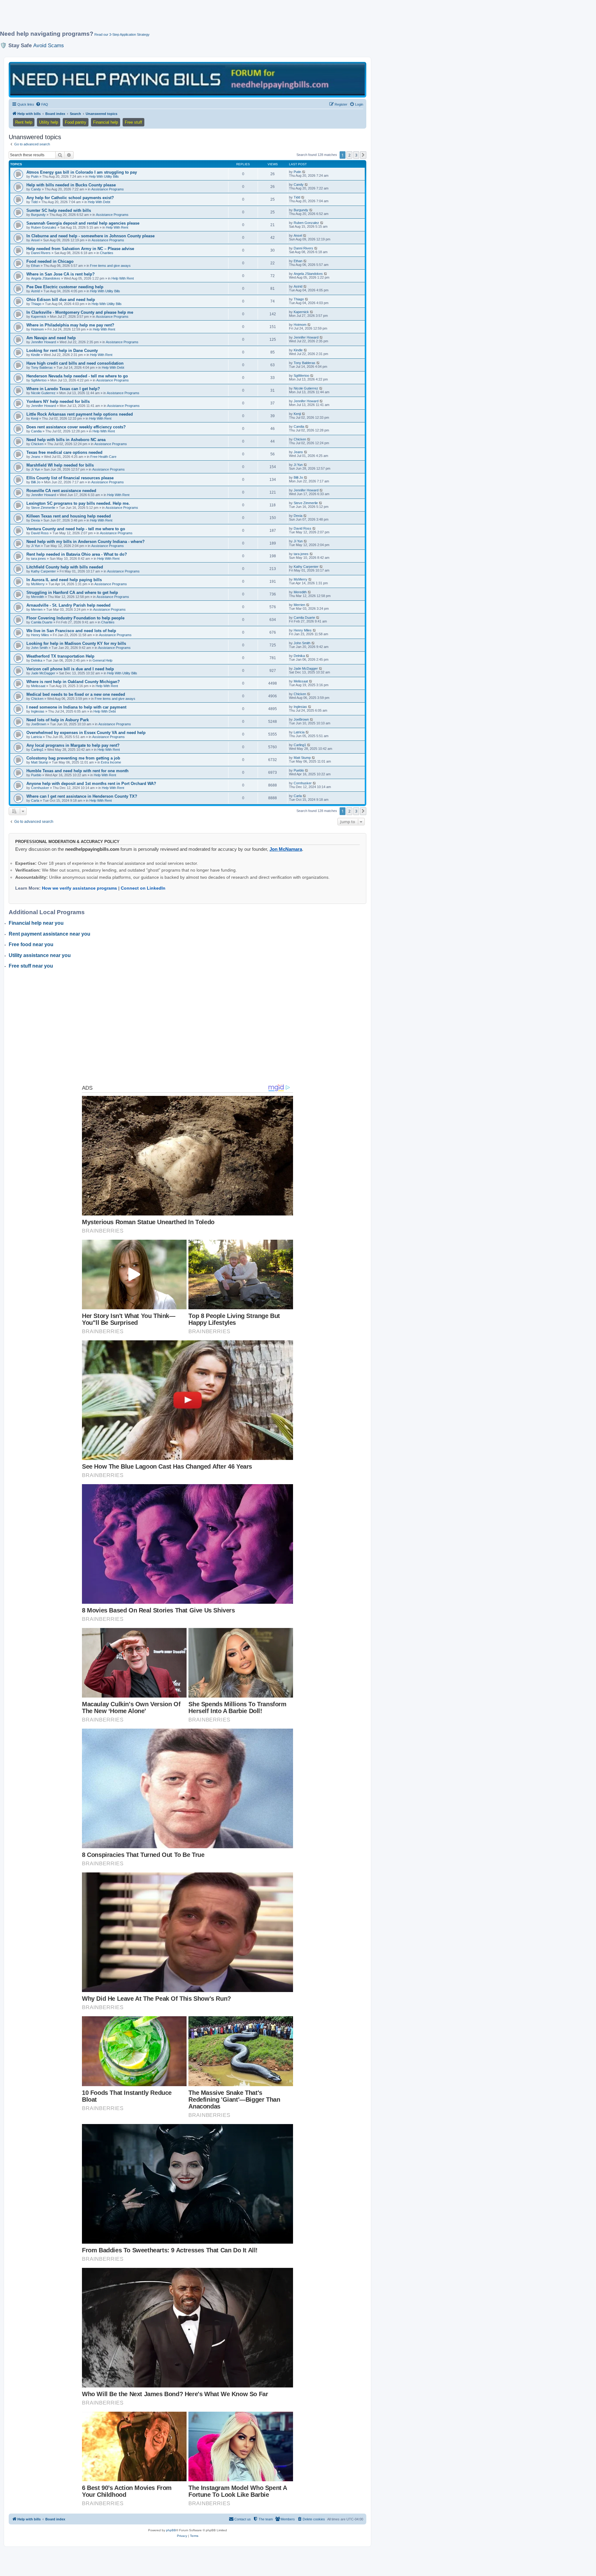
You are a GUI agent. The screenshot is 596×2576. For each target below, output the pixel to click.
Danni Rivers (41, 253)
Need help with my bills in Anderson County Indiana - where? (86, 542)
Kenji (35, 418)
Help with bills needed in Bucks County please (71, 185)
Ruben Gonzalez (44, 227)
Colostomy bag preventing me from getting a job (73, 758)
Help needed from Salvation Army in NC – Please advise (80, 249)
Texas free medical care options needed (64, 452)
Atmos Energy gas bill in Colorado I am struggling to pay (82, 172)
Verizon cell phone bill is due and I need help (70, 669)
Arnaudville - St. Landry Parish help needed (68, 605)
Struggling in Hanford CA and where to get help (72, 593)
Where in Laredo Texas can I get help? (63, 389)
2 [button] (349, 155)
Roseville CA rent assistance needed (61, 491)
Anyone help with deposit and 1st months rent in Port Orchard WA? (91, 784)
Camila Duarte (42, 622)
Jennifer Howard (43, 342)
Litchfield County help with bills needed (65, 567)
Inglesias (38, 711)
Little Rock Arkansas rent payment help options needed (80, 414)
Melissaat (38, 686)
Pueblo (36, 775)
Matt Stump (40, 762)
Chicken (37, 444)
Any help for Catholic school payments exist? (70, 198)
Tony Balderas (42, 367)
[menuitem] (42, 104)
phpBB (171, 2530)
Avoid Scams (49, 45)
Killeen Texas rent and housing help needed (69, 516)
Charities (107, 253)
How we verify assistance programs (79, 888)
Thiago (36, 304)
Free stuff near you (31, 966)
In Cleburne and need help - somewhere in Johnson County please (90, 236)
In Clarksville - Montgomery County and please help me (80, 312)
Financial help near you (36, 923)
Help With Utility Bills (104, 176)
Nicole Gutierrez (43, 393)
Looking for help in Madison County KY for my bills (76, 643)
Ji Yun (36, 469)
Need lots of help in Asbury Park (58, 720)
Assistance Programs (108, 189)
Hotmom (37, 329)
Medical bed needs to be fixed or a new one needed (76, 694)
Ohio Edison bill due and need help (61, 300)
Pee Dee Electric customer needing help (65, 287)
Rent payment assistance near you (50, 934)
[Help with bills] (187, 79)
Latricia (36, 737)
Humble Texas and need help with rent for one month (77, 771)
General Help (102, 660)
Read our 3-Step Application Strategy (122, 34)
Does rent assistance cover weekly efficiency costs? (76, 427)
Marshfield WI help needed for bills (60, 465)
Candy (36, 189)
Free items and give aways (110, 266)
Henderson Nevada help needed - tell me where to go (77, 376)
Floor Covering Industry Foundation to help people (75, 618)
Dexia (35, 520)
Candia (36, 431)
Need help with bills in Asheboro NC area (66, 440)
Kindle (36, 355)
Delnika (37, 660)
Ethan (35, 266)
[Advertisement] (151, 18)
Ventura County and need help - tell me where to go (76, 529)
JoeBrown (39, 724)
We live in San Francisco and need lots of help (71, 631)
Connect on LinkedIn (143, 888)
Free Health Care (103, 457)
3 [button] (356, 155)
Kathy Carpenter (43, 571)
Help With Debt (99, 202)
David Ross (40, 533)
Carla (35, 800)
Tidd (34, 202)
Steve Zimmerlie (43, 508)
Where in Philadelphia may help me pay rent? (70, 325)
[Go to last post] (304, 172)
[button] (363, 155)
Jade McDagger (43, 673)
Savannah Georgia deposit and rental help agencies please (83, 223)
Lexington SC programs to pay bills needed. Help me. (78, 503)
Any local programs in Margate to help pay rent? (73, 745)
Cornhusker (40, 788)
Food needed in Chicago (50, 261)
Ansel (35, 240)
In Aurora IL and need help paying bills (64, 580)
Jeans (36, 457)
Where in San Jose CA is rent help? (61, 274)
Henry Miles (40, 635)
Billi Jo (36, 482)
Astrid (35, 291)
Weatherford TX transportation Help (60, 656)
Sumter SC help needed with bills (59, 210)
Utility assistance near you (40, 955)
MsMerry (38, 584)
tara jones (38, 559)
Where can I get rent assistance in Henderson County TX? (82, 796)
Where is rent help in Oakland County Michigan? (73, 682)
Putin (35, 176)
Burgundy (38, 215)
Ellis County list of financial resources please (70, 478)
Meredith (38, 597)
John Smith (39, 648)
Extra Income (111, 762)
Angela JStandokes (46, 278)
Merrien (37, 609)
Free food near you (31, 944)
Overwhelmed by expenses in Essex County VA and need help (86, 733)
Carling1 (37, 750)
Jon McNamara (286, 849)
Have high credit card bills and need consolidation (75, 363)
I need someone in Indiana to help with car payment (76, 707)
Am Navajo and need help (51, 338)
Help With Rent (117, 227)
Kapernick (39, 317)
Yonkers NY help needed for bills (58, 401)
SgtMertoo (39, 380)
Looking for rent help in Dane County (62, 351)
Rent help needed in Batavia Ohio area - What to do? (77, 554)
